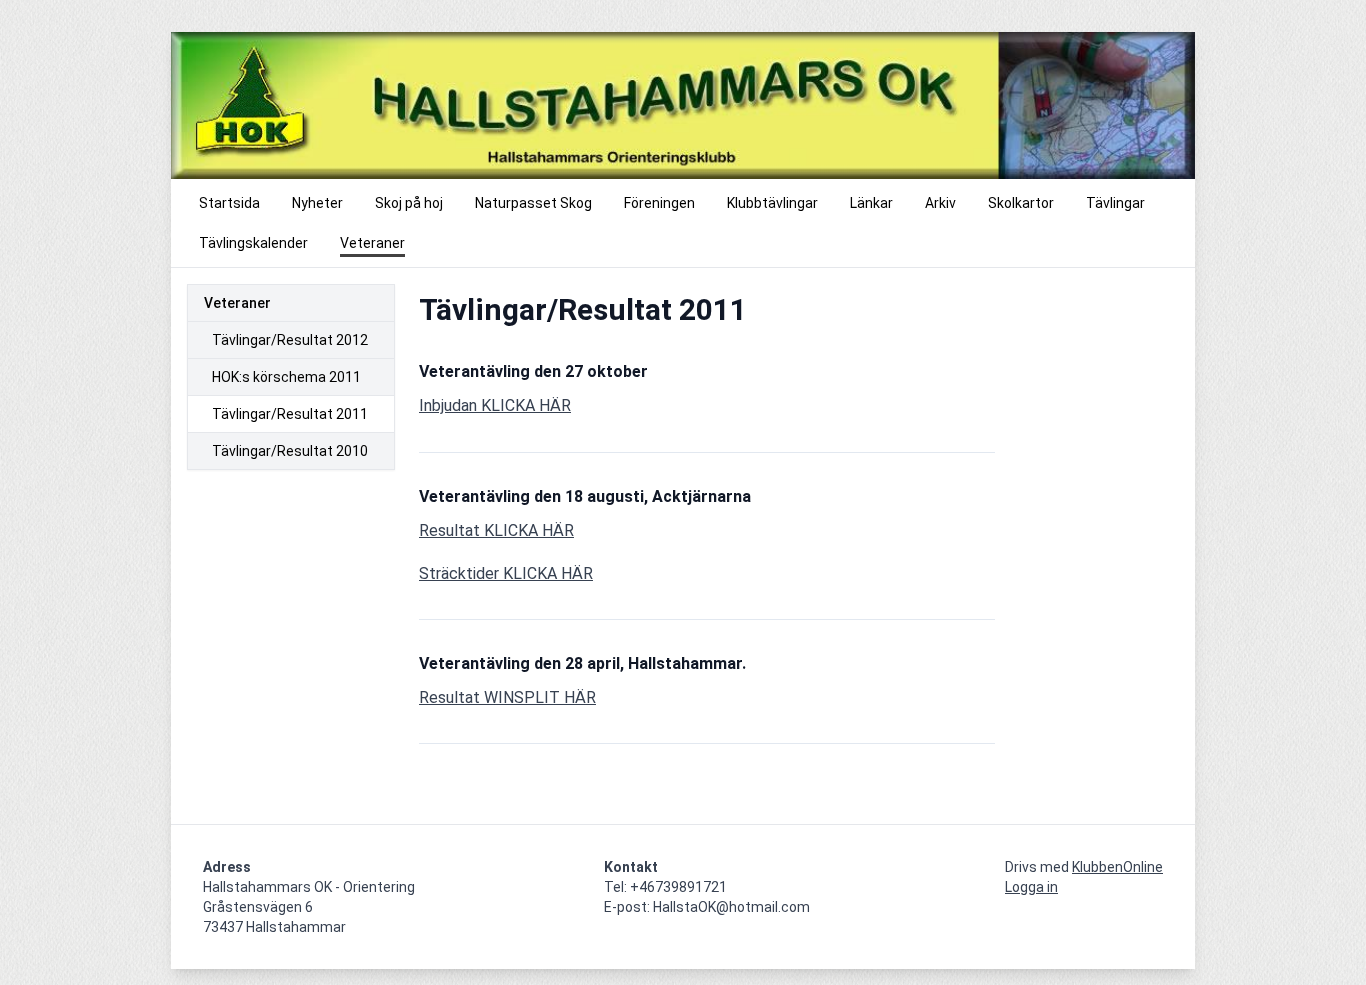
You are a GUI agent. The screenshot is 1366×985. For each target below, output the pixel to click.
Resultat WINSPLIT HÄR (507, 697)
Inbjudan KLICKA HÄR (495, 405)
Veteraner (237, 303)
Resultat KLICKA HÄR (496, 530)
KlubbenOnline (1117, 867)
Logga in (1031, 887)
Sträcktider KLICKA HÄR (506, 573)
